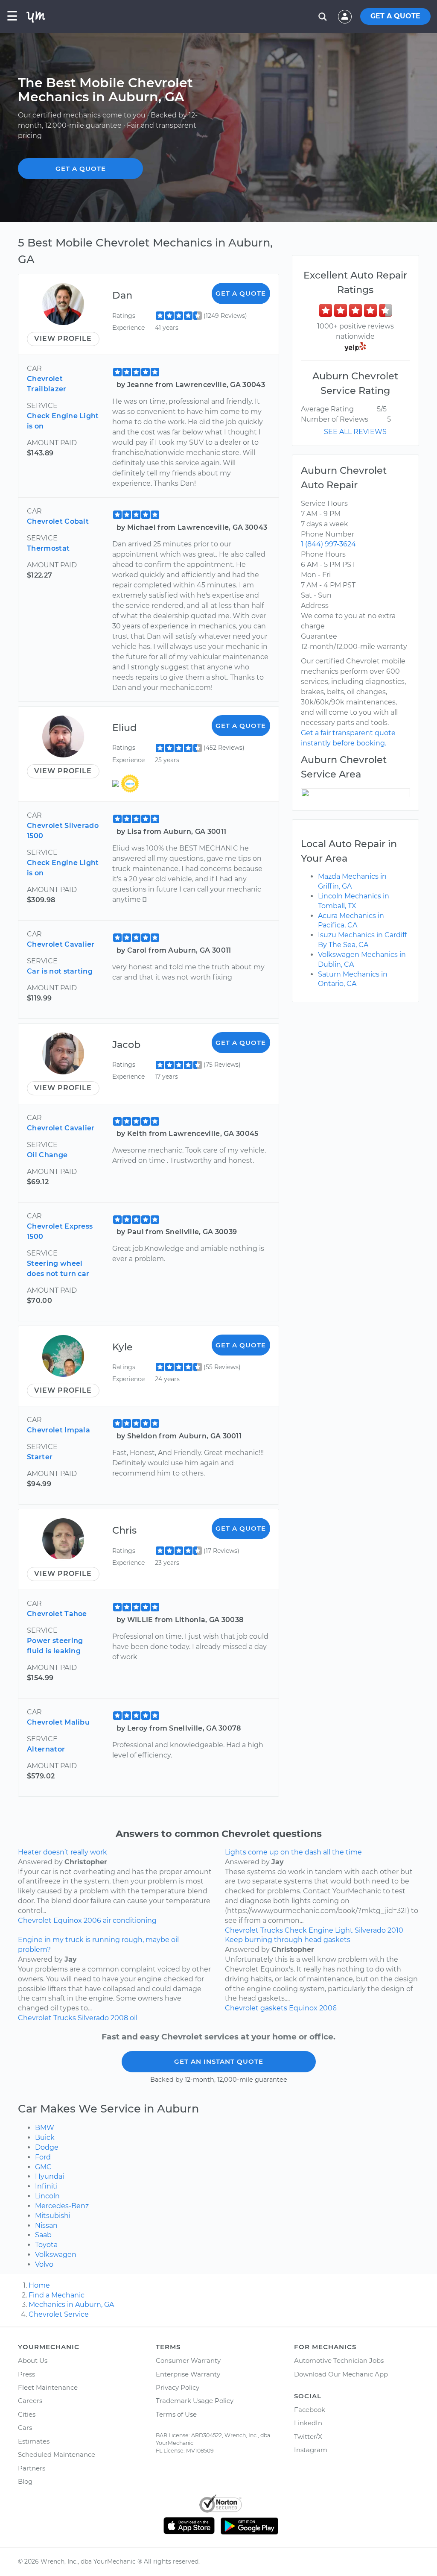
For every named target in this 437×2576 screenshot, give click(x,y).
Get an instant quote (219, 2061)
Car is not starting (60, 971)
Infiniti (46, 2186)
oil (134, 2018)
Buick (45, 2137)
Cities (27, 2414)
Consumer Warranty (188, 2360)
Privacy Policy (178, 2387)
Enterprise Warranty (188, 2374)
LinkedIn (308, 2423)
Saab (43, 2235)
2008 (119, 2018)
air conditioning (130, 1920)
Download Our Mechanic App (341, 2374)
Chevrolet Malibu (58, 1722)
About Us (33, 2360)
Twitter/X (308, 2437)
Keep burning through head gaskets (288, 1940)
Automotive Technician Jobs (339, 2360)
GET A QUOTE (395, 16)
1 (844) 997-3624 (328, 544)
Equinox (68, 1920)
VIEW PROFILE (63, 339)
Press (26, 2374)
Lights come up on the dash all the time (293, 1852)
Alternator (46, 1749)
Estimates (34, 2441)
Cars (25, 2428)
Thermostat (48, 548)
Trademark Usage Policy (195, 2401)
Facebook (310, 2410)
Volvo (44, 2264)
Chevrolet (35, 1920)
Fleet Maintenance (48, 2387)
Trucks (272, 1930)
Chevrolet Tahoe (57, 1614)
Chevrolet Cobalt (58, 521)
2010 (395, 1930)
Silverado (370, 1930)
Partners (32, 2468)
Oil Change (47, 1155)
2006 (92, 1920)
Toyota (46, 2245)
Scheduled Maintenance (57, 2454)
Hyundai (50, 2176)
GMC (43, 2167)
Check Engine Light (319, 1930)
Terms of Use (176, 2414)
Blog (25, 2481)
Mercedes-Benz (62, 2206)
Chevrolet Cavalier (61, 944)
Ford (43, 2157)
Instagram (311, 2450)
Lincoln (47, 2196)
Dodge (47, 2147)
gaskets (274, 2008)
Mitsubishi (53, 2216)
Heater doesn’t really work (63, 1852)
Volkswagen (56, 2255)
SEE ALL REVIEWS (355, 432)
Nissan (46, 2225)
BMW (45, 2128)
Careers (30, 2401)
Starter (40, 1457)
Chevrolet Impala (58, 1430)
